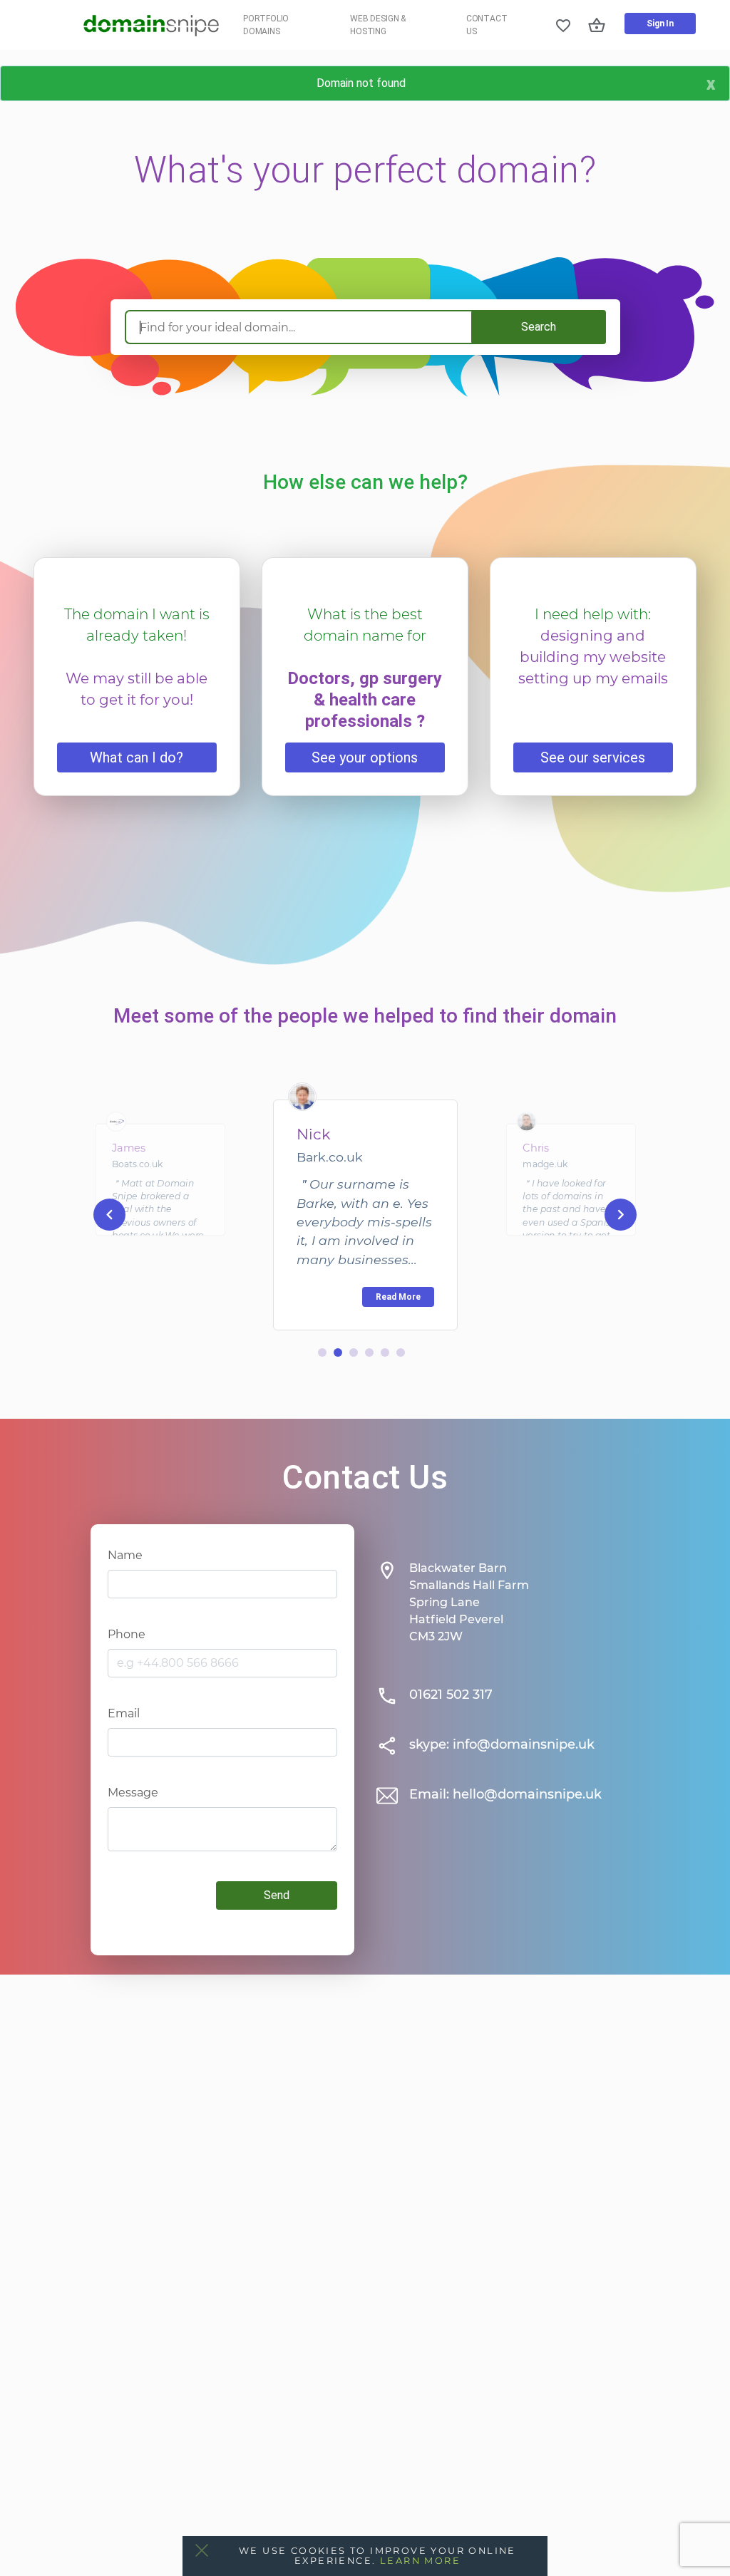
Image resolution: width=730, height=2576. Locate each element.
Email (124, 1713)
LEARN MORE (420, 2561)
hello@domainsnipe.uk (527, 1794)
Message (133, 1793)
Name (125, 1555)
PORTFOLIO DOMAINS (266, 25)
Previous (109, 1214)
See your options (365, 757)
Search (539, 327)
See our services (593, 757)
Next (621, 1214)
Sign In (660, 24)
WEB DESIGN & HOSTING (378, 25)
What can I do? (137, 757)
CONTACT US (487, 25)
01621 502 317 (451, 1695)
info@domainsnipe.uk (524, 1744)
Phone (127, 1634)
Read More (398, 1297)
